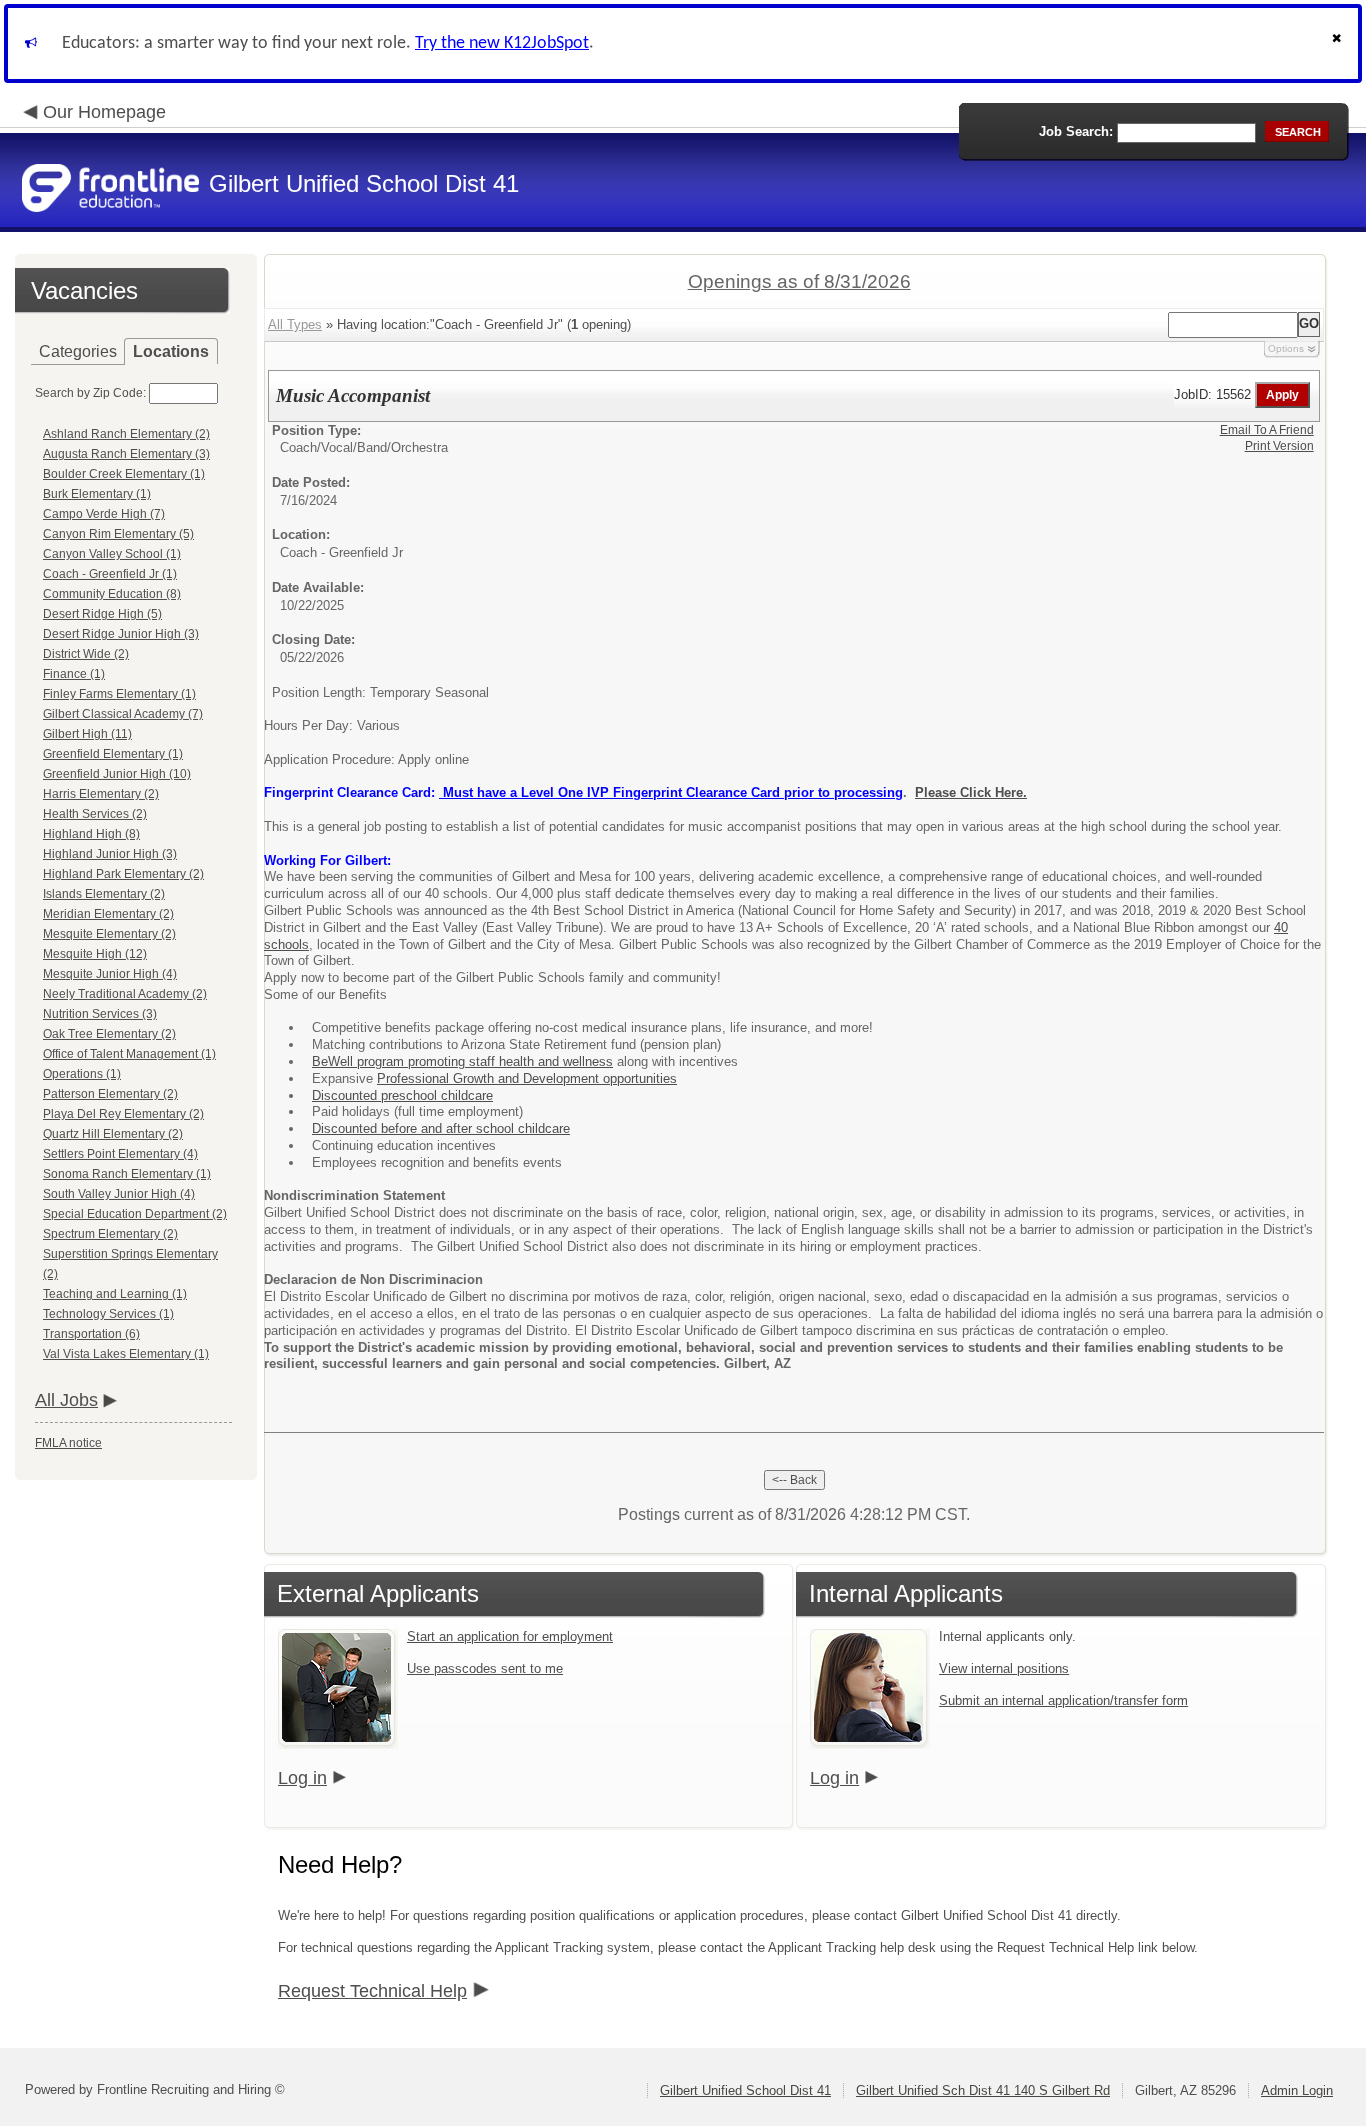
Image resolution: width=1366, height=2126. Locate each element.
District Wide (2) (86, 654)
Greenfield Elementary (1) (113, 754)
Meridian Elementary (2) (108, 914)
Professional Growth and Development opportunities (527, 1078)
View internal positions (1004, 1668)
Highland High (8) (91, 834)
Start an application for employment (510, 1636)
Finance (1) (74, 674)
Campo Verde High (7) (104, 514)
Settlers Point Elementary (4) (120, 1154)
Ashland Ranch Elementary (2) (126, 434)
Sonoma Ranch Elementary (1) (127, 1174)
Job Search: (1076, 131)
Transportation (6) (91, 1334)
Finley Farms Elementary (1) (119, 694)
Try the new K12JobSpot (502, 43)
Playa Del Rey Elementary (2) (123, 1114)
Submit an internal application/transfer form (1063, 1700)
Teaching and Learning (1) (115, 1294)
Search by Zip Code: (90, 393)
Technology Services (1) (108, 1314)
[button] (1339, 43)
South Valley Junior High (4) (119, 1194)
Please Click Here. (971, 792)
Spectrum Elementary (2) (110, 1234)
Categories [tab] (78, 351)
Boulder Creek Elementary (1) (124, 474)
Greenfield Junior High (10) (117, 774)
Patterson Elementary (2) (110, 1094)
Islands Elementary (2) (104, 894)
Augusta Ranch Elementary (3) (126, 454)
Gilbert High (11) (87, 734)
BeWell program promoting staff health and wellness (462, 1061)
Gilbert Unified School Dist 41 (745, 2090)
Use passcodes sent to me (485, 1668)
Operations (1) (82, 1074)
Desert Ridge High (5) (102, 614)
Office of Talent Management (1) (129, 1054)
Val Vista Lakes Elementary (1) (126, 1354)
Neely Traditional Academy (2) (125, 994)
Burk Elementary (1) (97, 494)
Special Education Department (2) (135, 1214)
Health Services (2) (95, 814)
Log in (302, 1778)
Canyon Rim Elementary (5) (118, 534)
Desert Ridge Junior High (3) (121, 634)
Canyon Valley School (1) (112, 554)
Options (1286, 348)
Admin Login (1297, 2090)
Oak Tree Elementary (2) (109, 1034)
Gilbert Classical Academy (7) (123, 714)
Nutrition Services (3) (100, 1014)
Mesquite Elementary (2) (109, 934)
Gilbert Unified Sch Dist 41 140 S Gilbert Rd (983, 2090)
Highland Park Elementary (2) (123, 874)
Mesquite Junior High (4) (110, 974)
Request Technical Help (372, 1991)
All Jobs (66, 1400)
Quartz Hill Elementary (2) (113, 1134)
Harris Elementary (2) (101, 794)
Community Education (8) (112, 594)
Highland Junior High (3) (110, 854)
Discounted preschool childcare (402, 1095)
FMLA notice (68, 1443)
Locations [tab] (171, 351)
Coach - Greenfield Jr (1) (110, 574)
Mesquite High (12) (95, 954)
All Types (295, 324)
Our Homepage (104, 112)
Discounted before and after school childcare (441, 1128)
